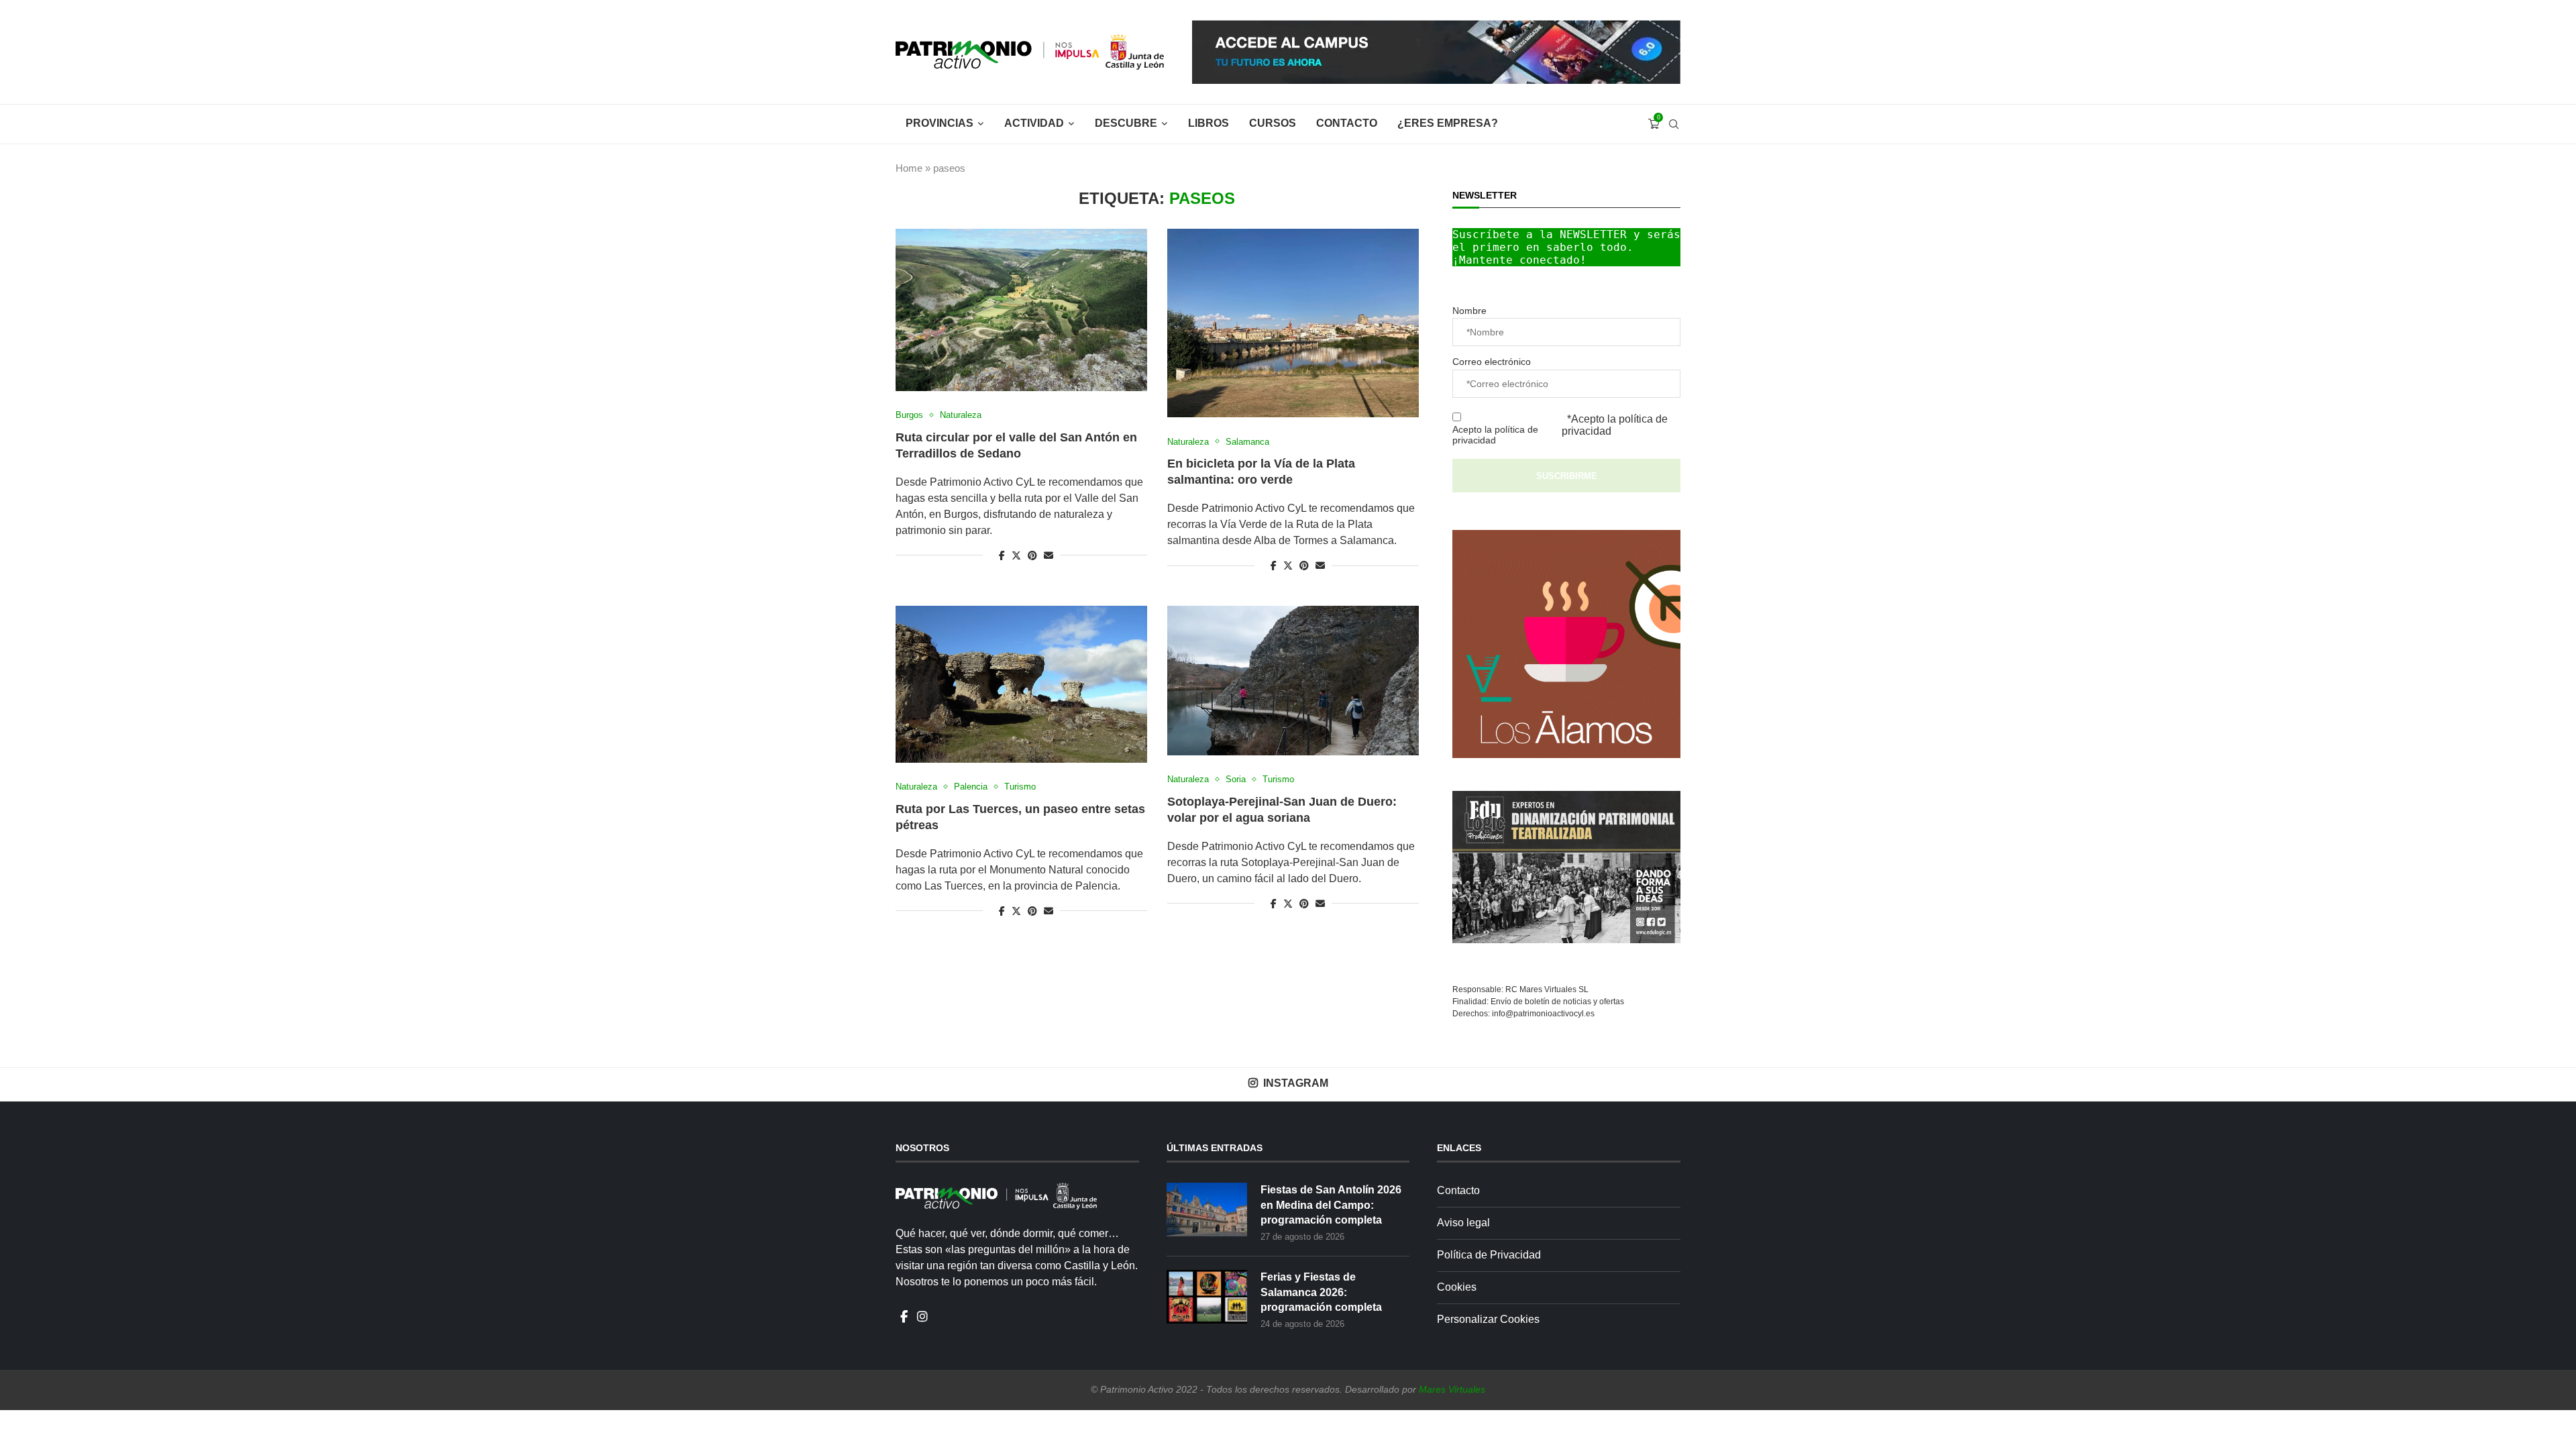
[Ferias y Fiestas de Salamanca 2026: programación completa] (1207, 1297)
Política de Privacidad (1489, 1255)
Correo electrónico (1492, 362)
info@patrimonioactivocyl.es (1543, 1014)
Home (909, 168)
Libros (1209, 123)
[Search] (1674, 124)
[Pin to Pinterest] (1032, 555)
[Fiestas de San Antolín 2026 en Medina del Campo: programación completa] (1207, 1210)
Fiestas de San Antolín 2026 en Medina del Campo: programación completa (1331, 1205)
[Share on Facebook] (1002, 555)
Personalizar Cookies (1488, 1319)
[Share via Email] (1049, 555)
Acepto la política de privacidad (1495, 435)
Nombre (1469, 311)
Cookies (1457, 1287)
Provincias (940, 123)
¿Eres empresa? (1448, 123)
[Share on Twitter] (1016, 555)
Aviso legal (1463, 1223)
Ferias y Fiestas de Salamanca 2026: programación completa (1321, 1292)
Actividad (1034, 123)
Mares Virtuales (1452, 1389)
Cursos (1273, 123)
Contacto (1347, 123)
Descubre (1126, 123)
